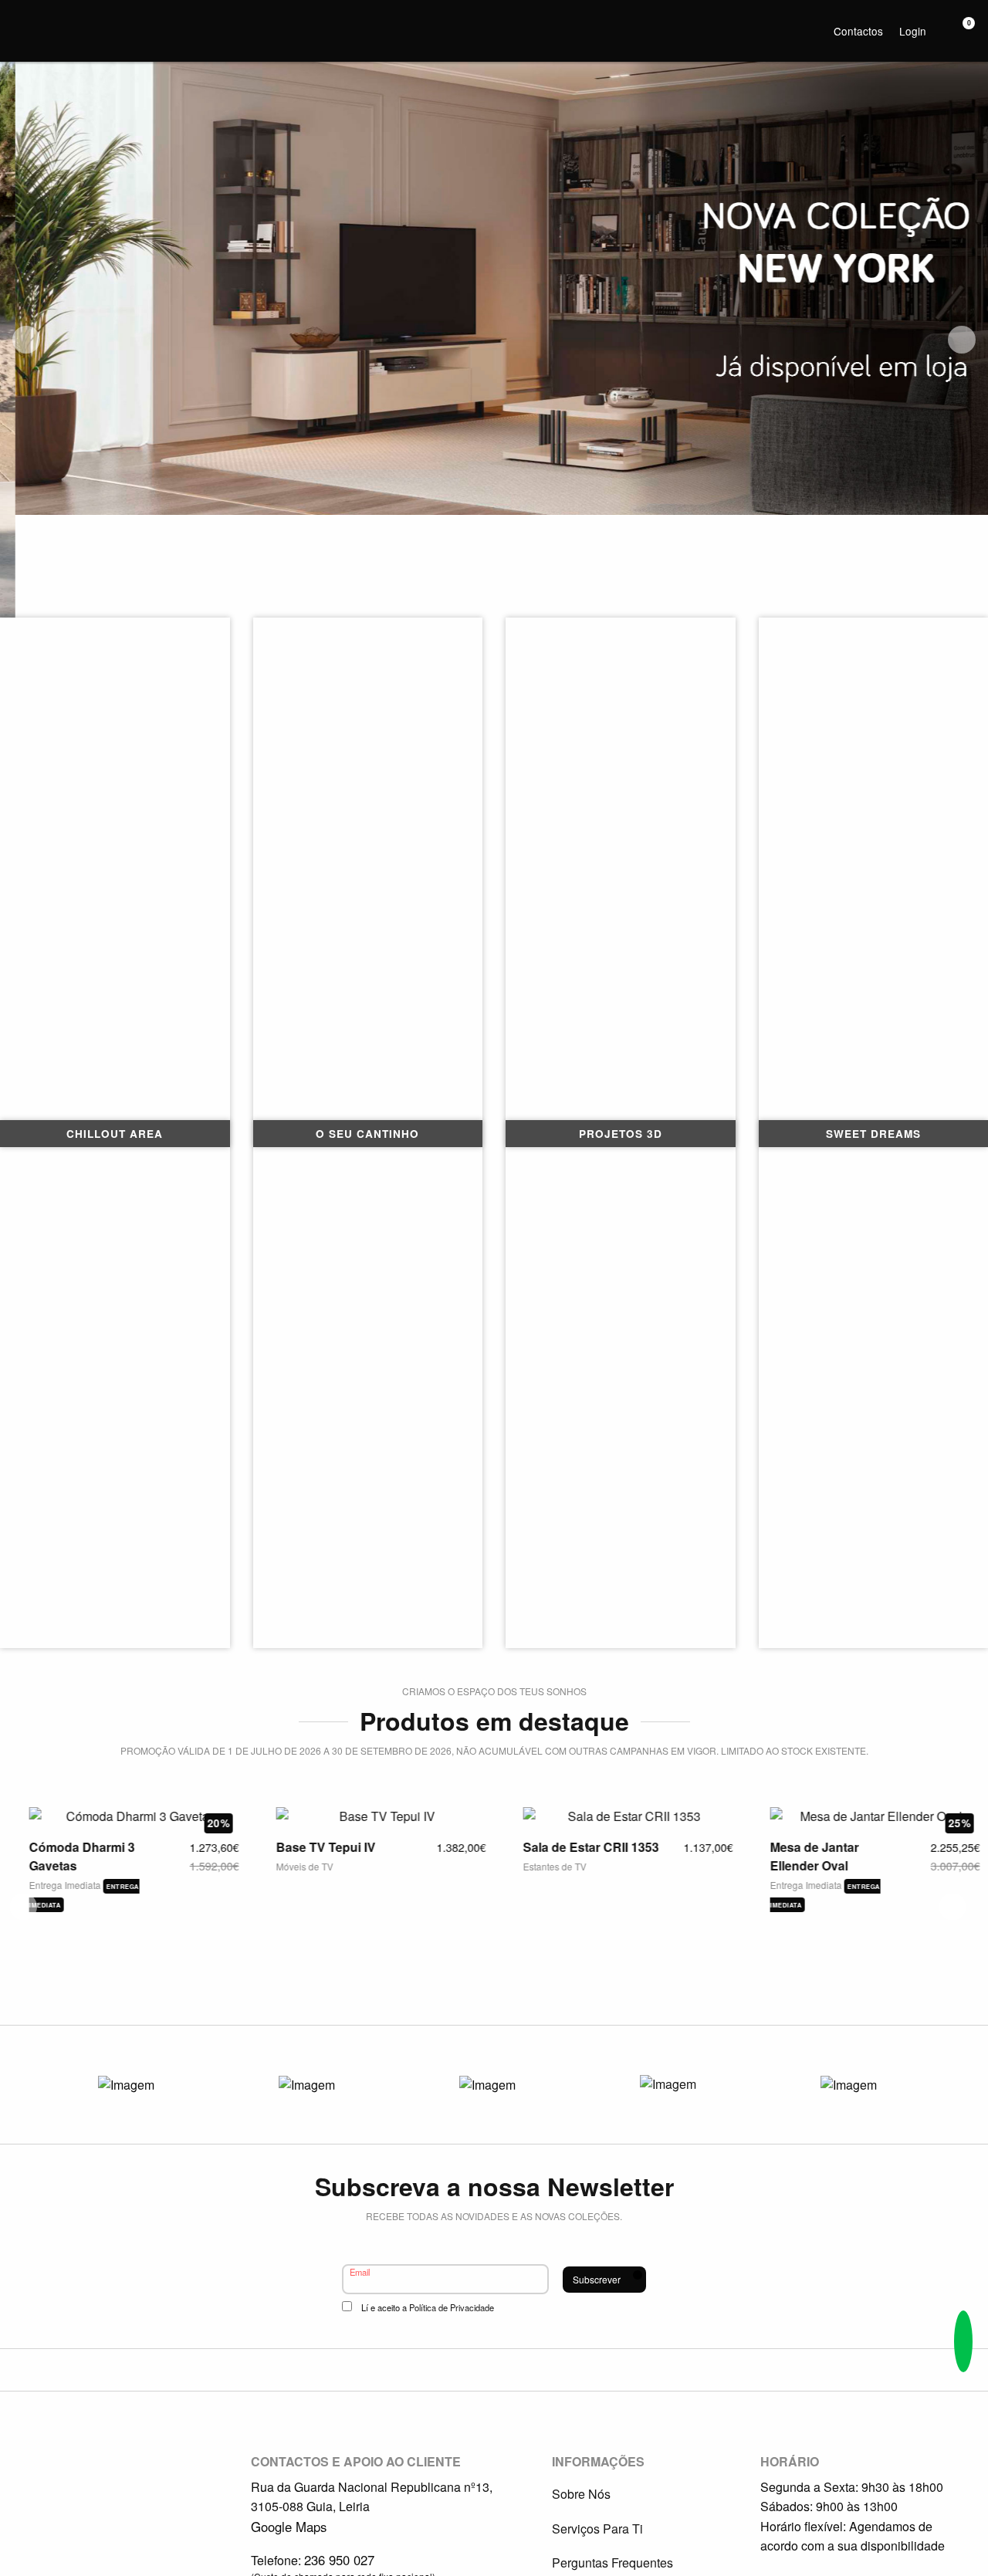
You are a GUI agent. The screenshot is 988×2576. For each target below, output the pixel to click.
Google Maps (289, 2527)
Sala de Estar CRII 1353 (580, 1847)
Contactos (858, 31)
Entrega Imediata (56, 1885)
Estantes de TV (544, 1866)
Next (962, 340)
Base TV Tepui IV (315, 1847)
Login (913, 31)
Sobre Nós (581, 2494)
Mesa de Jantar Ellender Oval (804, 1856)
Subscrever (597, 2279)
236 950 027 (339, 2560)
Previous (26, 340)
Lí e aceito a (428, 2307)
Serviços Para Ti (597, 2529)
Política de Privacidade (452, 2307)
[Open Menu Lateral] (19, 19)
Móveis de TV (294, 1866)
